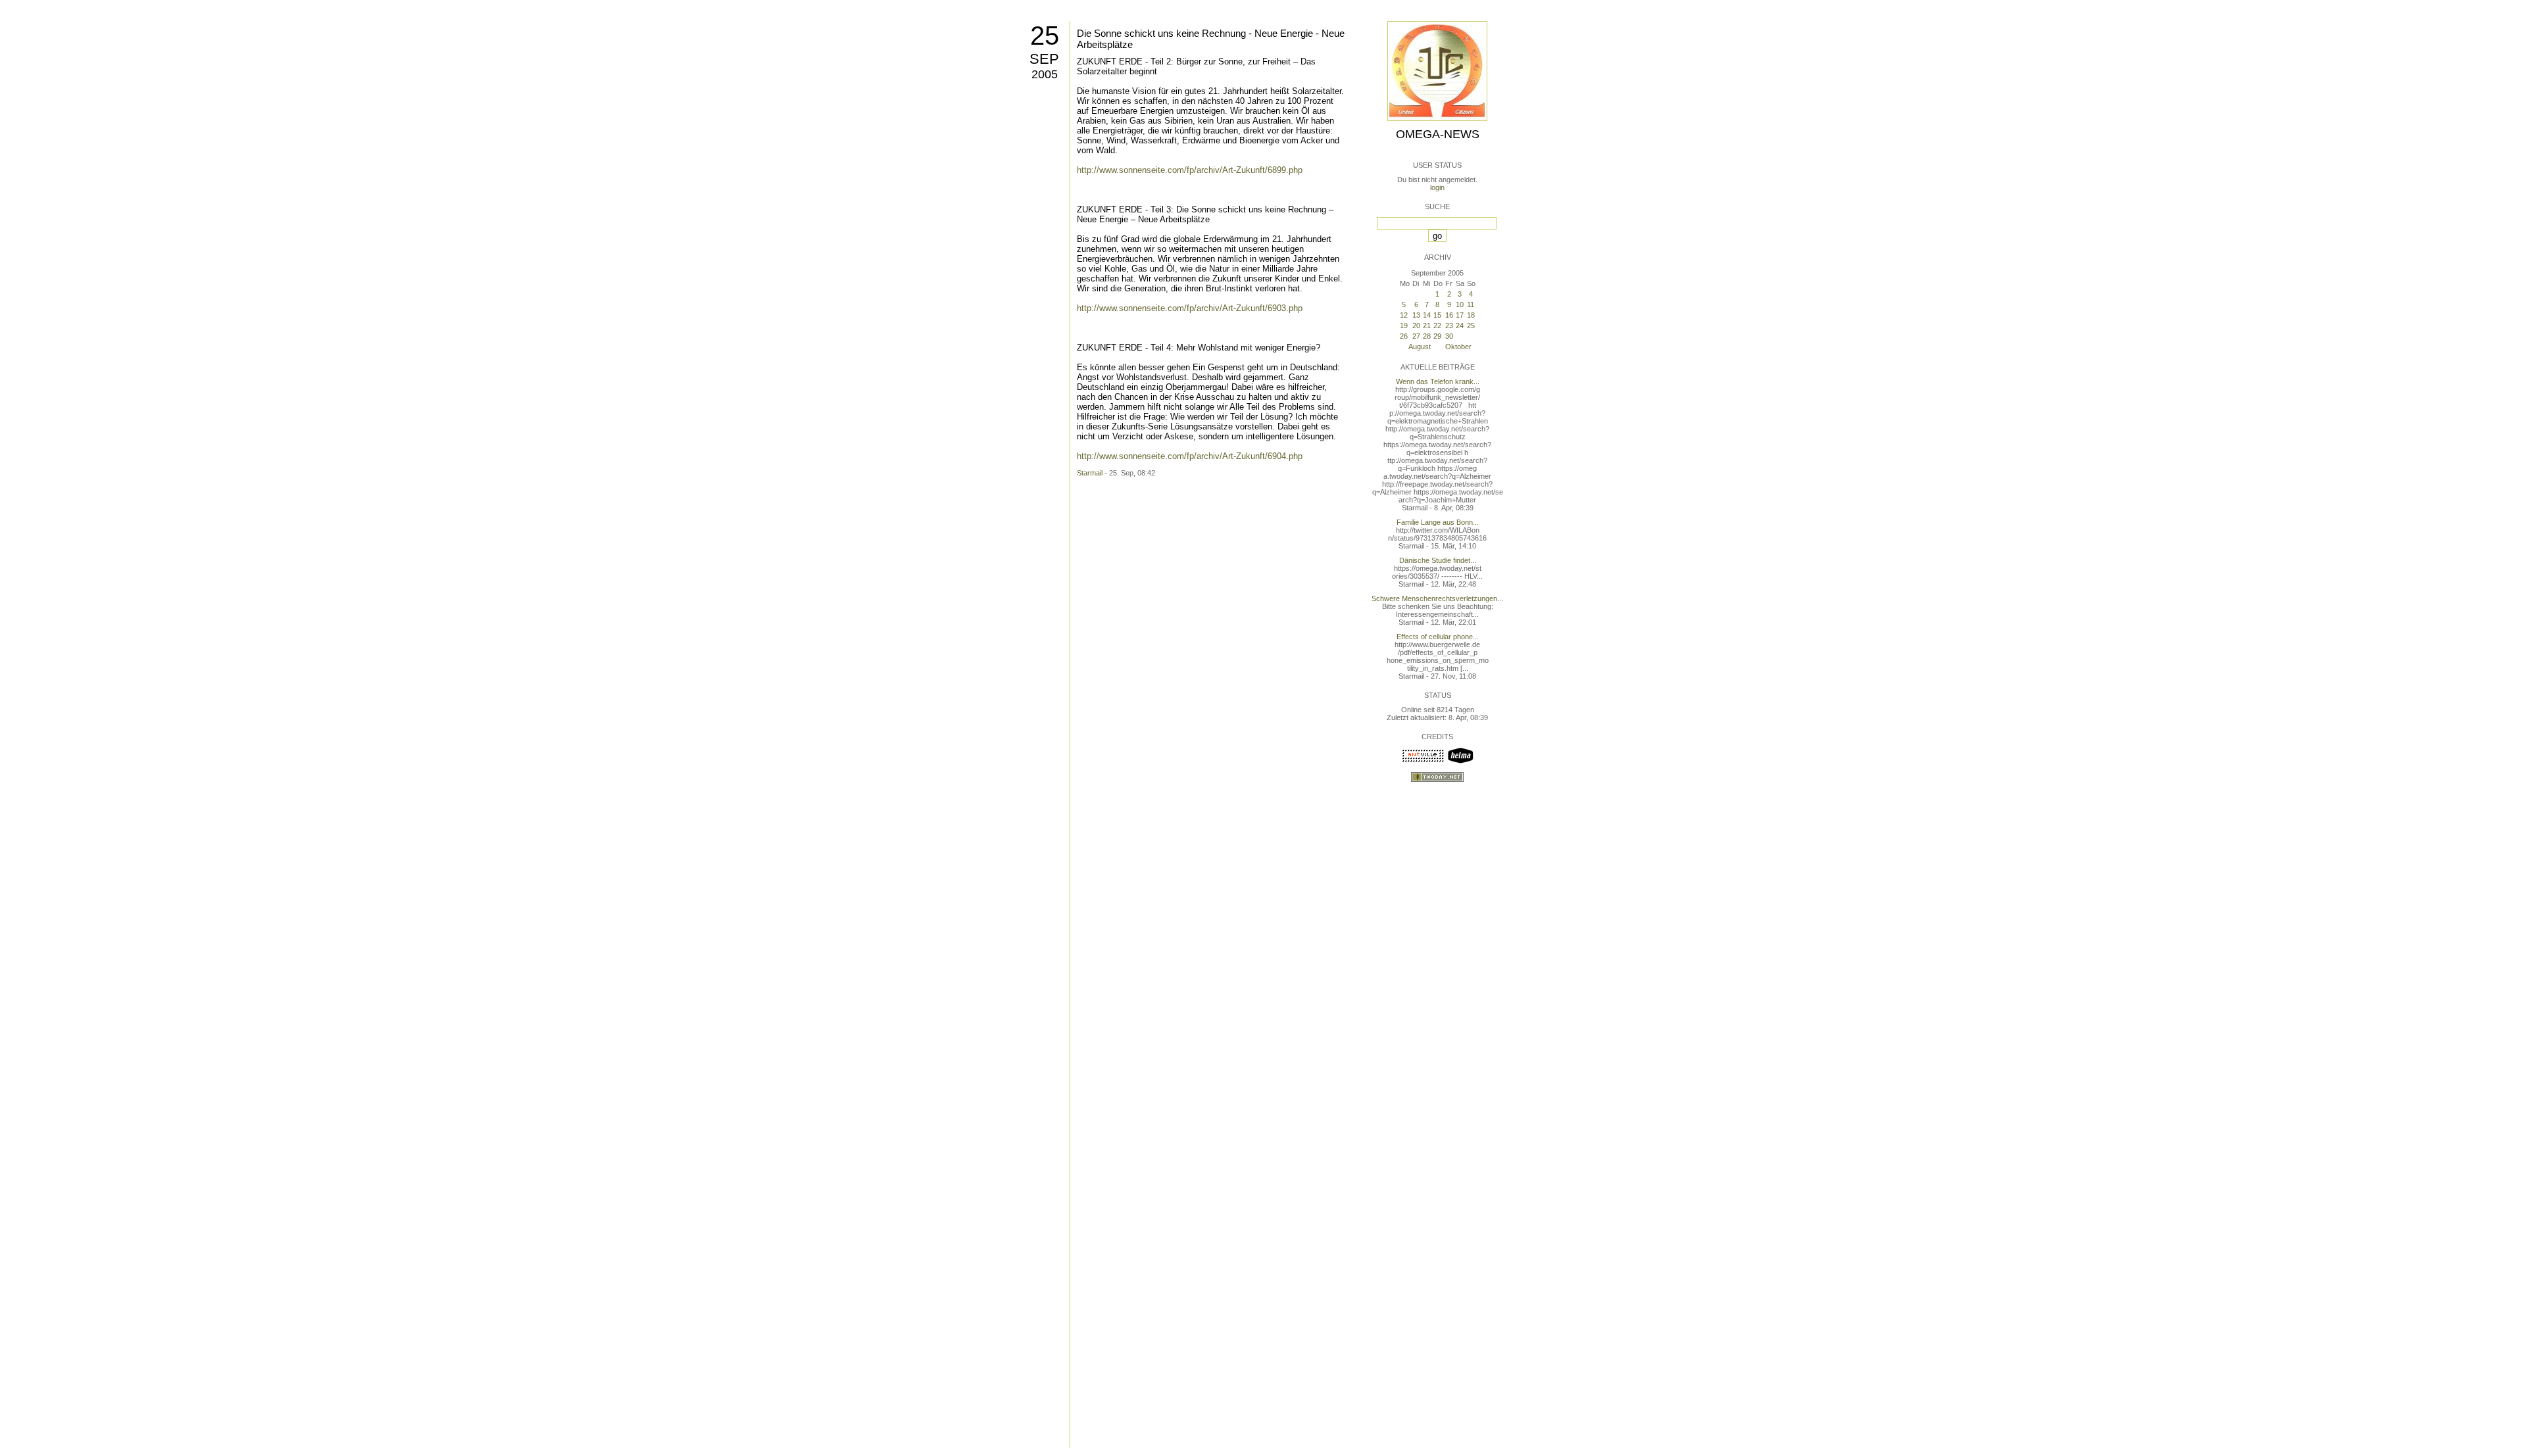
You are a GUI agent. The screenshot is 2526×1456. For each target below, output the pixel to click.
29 (1437, 336)
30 (1449, 336)
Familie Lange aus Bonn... (1438, 522)
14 (1427, 315)
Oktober (1458, 347)
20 (1416, 326)
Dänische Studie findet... (1438, 560)
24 (1460, 326)
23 (1449, 326)
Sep (1044, 59)
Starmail (1090, 473)
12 (1404, 315)
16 (1449, 315)
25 (1045, 36)
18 (1471, 315)
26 (1404, 336)
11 (1471, 304)
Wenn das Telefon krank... (1438, 381)
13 (1416, 315)
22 (1437, 326)
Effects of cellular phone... (1438, 637)
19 (1404, 326)
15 (1437, 315)
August (1420, 347)
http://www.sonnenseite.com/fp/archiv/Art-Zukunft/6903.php (1190, 308)
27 (1416, 336)
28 (1427, 336)
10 (1460, 304)
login (1437, 187)
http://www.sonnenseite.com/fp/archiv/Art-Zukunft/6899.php (1190, 170)
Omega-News (1438, 134)
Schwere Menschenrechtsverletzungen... (1437, 598)
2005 (1045, 74)
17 (1460, 315)
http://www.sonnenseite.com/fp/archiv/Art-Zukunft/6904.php (1190, 456)
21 (1427, 326)
